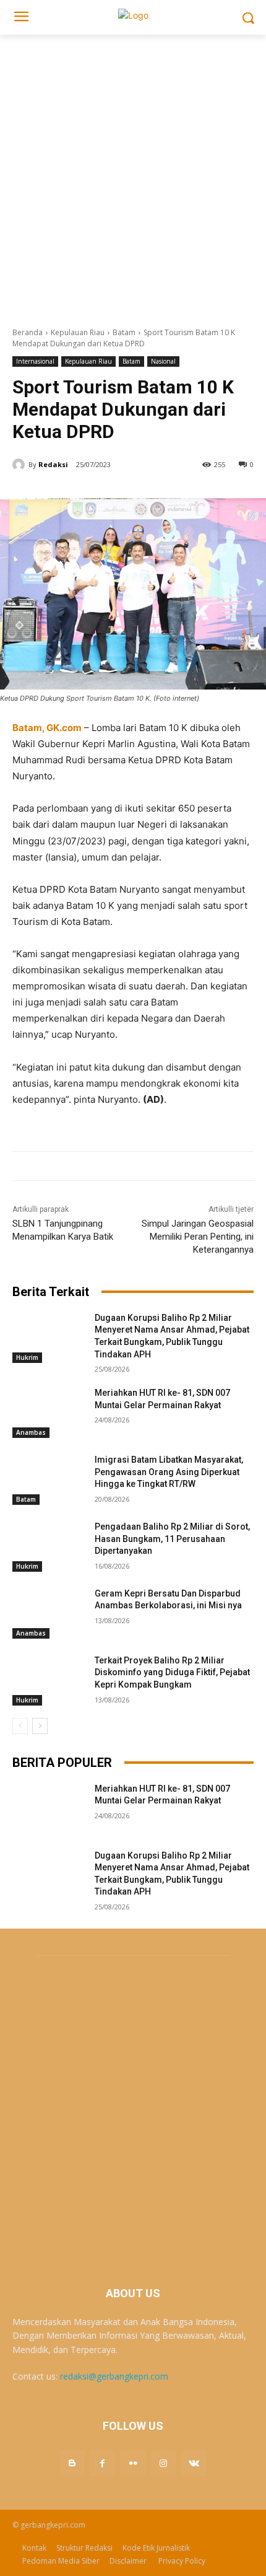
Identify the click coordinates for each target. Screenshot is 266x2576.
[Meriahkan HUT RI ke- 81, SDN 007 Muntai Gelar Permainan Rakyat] (49, 1413)
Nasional (163, 361)
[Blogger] (72, 2463)
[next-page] (40, 1726)
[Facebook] (102, 2463)
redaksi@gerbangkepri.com (114, 2376)
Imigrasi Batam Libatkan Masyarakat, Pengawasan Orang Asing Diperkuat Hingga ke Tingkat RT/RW (169, 1472)
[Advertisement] (133, 174)
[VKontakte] (194, 2463)
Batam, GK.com (47, 728)
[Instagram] (164, 2463)
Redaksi (53, 464)
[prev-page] (20, 1726)
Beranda (28, 332)
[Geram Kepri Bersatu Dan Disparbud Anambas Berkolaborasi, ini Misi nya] (49, 1613)
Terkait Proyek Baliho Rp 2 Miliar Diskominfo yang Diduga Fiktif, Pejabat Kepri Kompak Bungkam (172, 1672)
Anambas (31, 1432)
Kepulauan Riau (78, 332)
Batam (124, 332)
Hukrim (27, 1357)
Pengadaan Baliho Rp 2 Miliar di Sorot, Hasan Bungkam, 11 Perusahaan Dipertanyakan (172, 1539)
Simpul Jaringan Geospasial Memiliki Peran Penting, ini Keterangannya (198, 1237)
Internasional (35, 361)
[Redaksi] (20, 465)
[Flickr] (133, 2463)
